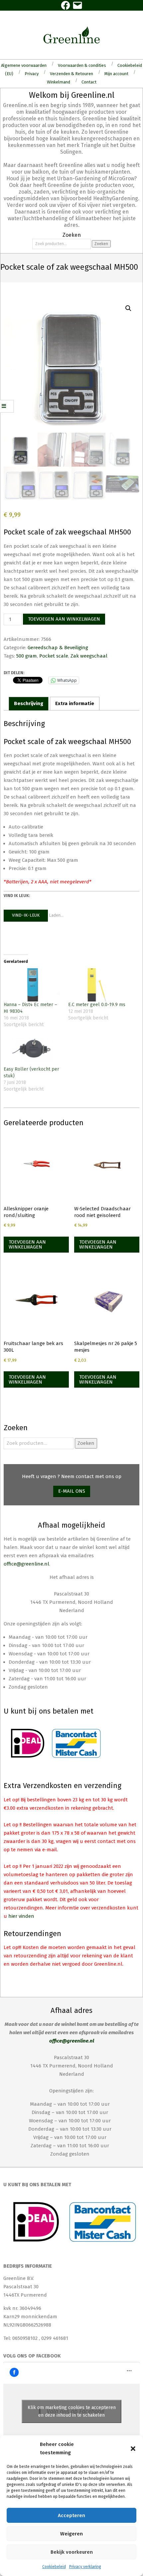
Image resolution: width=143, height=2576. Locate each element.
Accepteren (71, 2515)
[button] (133, 2449)
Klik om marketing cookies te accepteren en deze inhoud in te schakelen (72, 2411)
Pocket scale (54, 656)
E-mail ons (72, 1491)
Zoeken (101, 244)
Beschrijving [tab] (29, 703)
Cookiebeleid (54, 2567)
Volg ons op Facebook (32, 2356)
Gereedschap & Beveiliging (58, 648)
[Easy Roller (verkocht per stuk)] (33, 1050)
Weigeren (71, 2534)
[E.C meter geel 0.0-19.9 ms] (97, 985)
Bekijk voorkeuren (72, 2552)
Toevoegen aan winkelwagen (64, 619)
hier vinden (21, 1916)
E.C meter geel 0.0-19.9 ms (97, 1005)
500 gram (27, 656)
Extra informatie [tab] (75, 703)
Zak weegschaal (89, 656)
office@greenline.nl (26, 1564)
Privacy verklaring (85, 2567)
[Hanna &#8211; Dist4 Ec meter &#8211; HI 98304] (33, 985)
